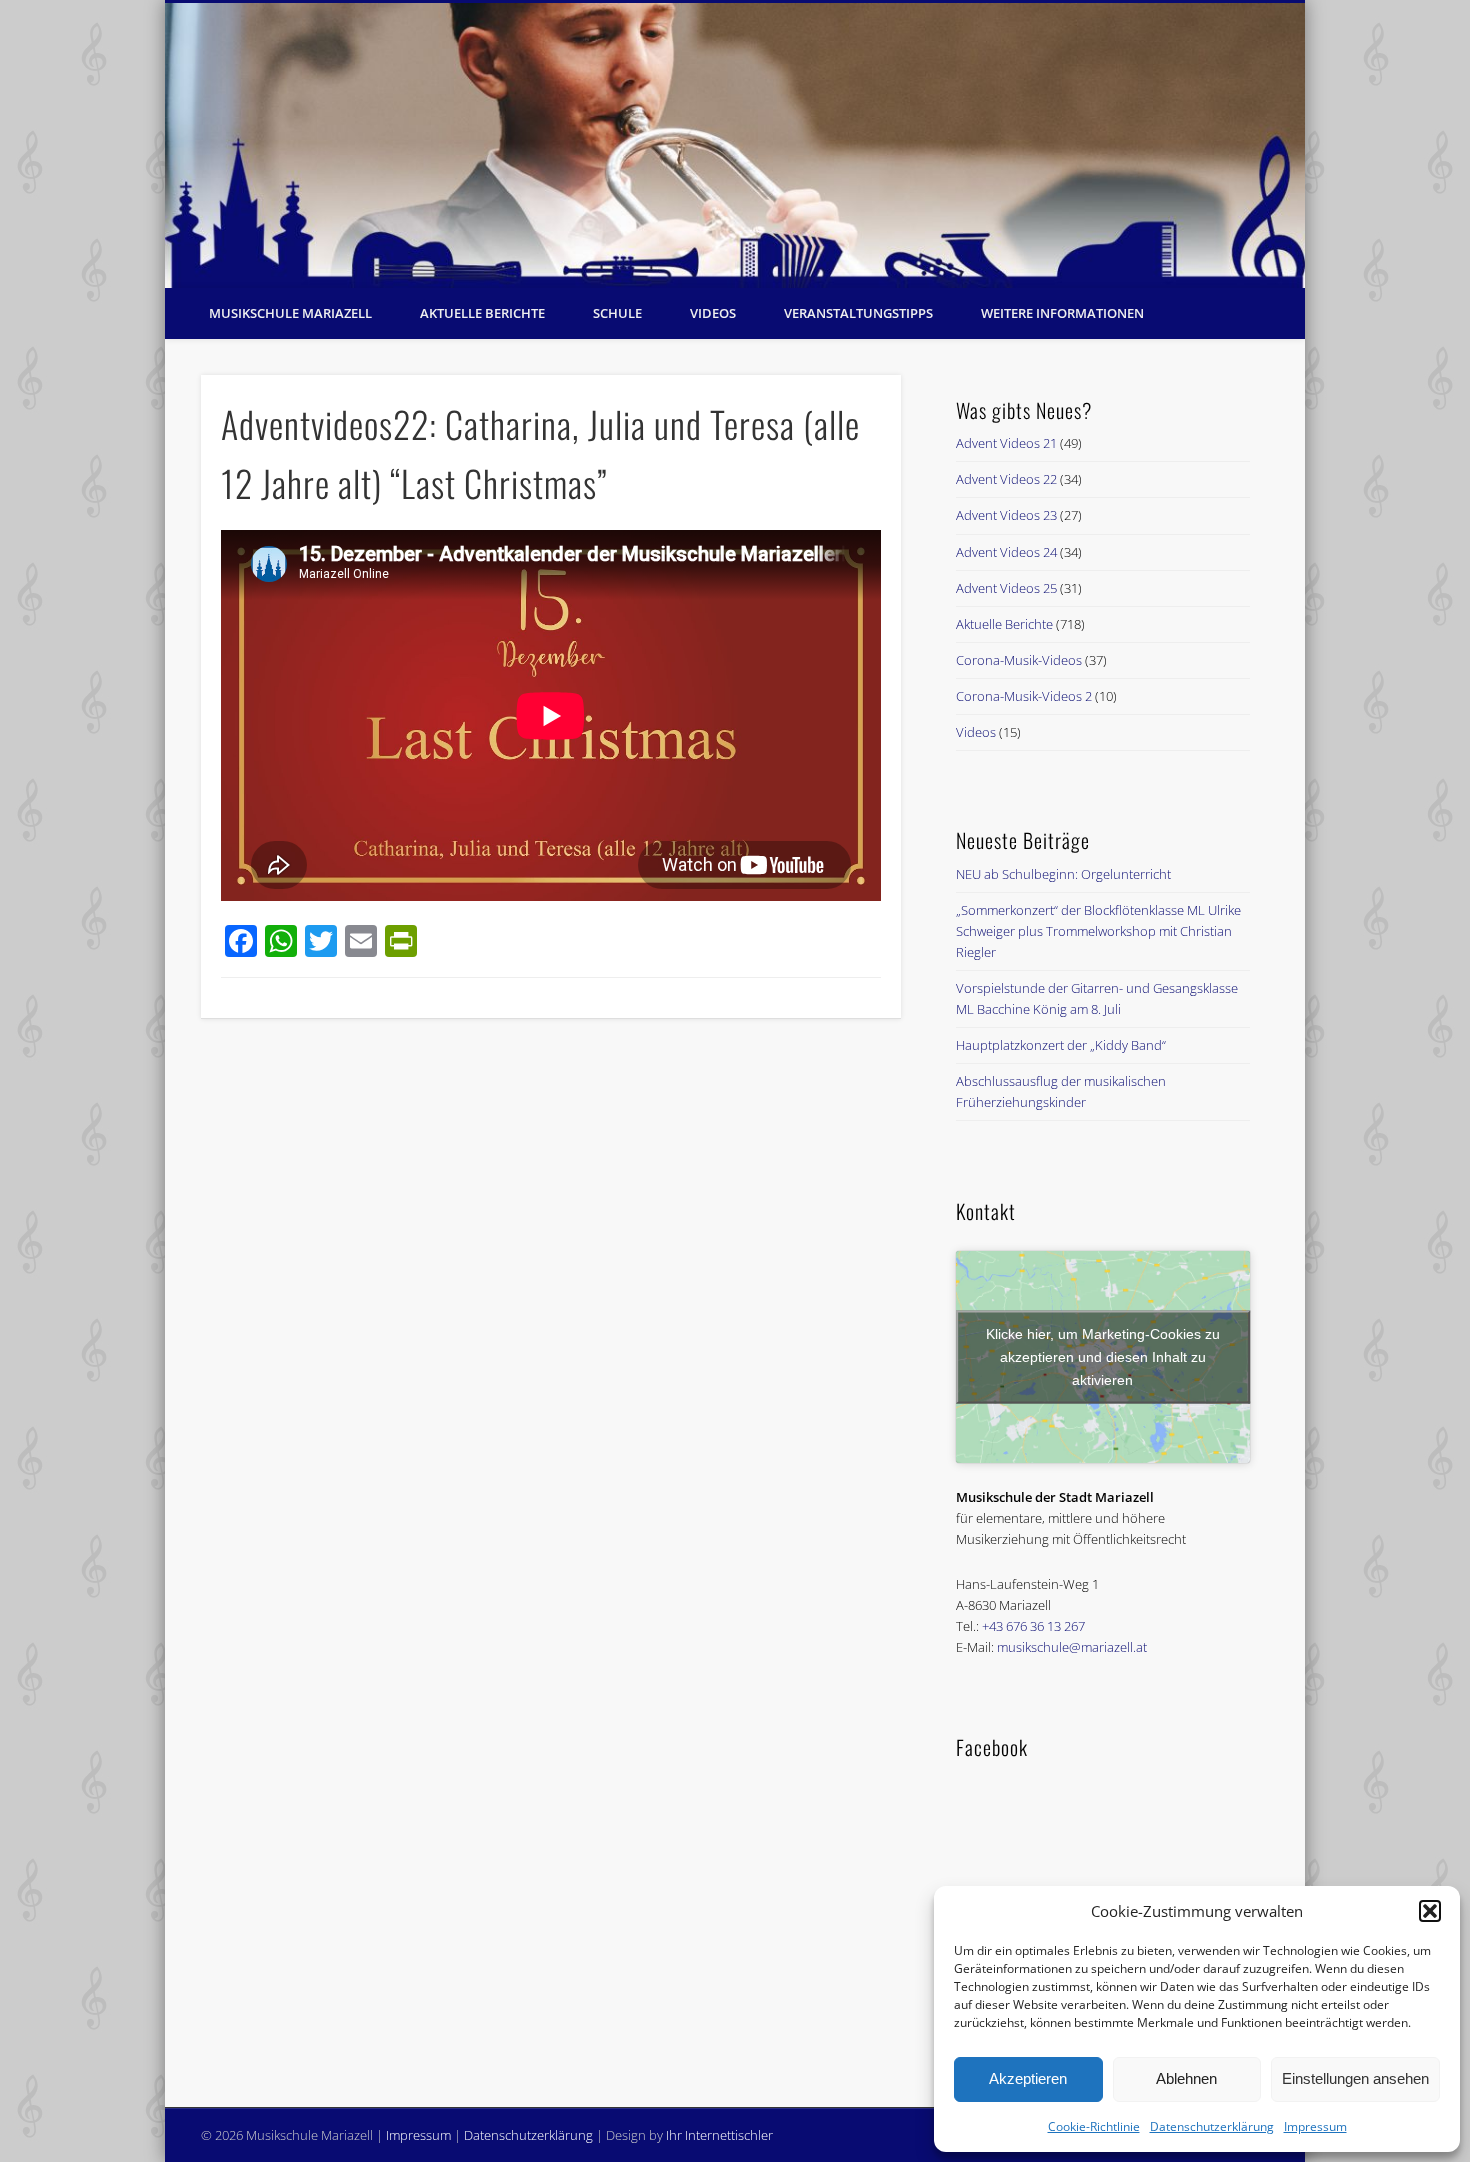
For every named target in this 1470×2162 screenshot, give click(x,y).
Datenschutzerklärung (1212, 2126)
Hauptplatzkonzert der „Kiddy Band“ (1061, 1045)
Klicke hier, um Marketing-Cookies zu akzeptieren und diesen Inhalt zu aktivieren (1103, 1356)
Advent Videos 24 (1006, 552)
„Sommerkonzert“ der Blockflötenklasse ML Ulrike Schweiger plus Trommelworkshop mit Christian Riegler (1098, 931)
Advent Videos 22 (1006, 479)
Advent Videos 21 (1006, 443)
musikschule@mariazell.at (1072, 1647)
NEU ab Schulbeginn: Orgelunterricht (1063, 874)
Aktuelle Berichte (482, 313)
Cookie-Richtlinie (1094, 2126)
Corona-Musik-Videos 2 (1024, 696)
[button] (1430, 1911)
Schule (617, 313)
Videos (713, 313)
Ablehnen (1186, 2078)
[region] (735, 145)
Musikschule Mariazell (290, 313)
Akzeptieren (1028, 2078)
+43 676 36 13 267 (1033, 1626)
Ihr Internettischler (719, 2135)
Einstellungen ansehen (1355, 2078)
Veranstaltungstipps (858, 313)
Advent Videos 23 (1006, 515)
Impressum (1315, 2126)
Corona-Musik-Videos (1019, 660)
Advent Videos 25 (1006, 588)
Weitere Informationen (1062, 313)
